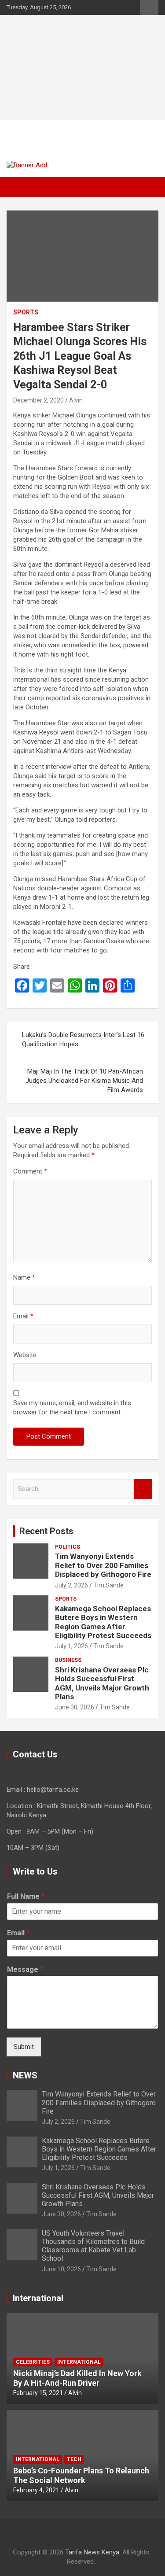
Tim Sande (108, 1585)
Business (68, 1660)
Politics (68, 1547)
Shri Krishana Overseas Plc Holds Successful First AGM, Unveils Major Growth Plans (102, 1683)
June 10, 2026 (61, 2269)
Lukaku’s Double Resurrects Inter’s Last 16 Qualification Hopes (83, 1039)
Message (25, 1969)
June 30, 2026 (75, 1707)
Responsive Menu (149, 7)
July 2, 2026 (71, 1585)
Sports (26, 312)
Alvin (76, 400)
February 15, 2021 (38, 2393)
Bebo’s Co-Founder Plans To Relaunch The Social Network (81, 2475)
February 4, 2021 (36, 2490)
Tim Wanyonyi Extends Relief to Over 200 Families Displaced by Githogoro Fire (103, 1565)
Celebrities (33, 2362)
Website (25, 1355)
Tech (74, 2459)
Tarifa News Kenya (62, 136)
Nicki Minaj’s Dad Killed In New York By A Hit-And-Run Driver (77, 2378)
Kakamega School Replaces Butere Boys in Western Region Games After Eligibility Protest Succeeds (103, 1622)
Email (23, 1316)
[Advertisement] (82, 68)
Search (143, 1489)
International (79, 2362)
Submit (24, 2047)
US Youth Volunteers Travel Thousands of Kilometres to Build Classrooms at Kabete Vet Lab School (93, 2246)
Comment (30, 1171)
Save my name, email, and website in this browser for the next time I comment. (72, 1408)
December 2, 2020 (38, 400)
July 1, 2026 (71, 1646)
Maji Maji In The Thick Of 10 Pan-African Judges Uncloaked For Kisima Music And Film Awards (84, 1081)
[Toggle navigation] (18, 187)
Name (24, 1277)
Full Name (26, 1896)
